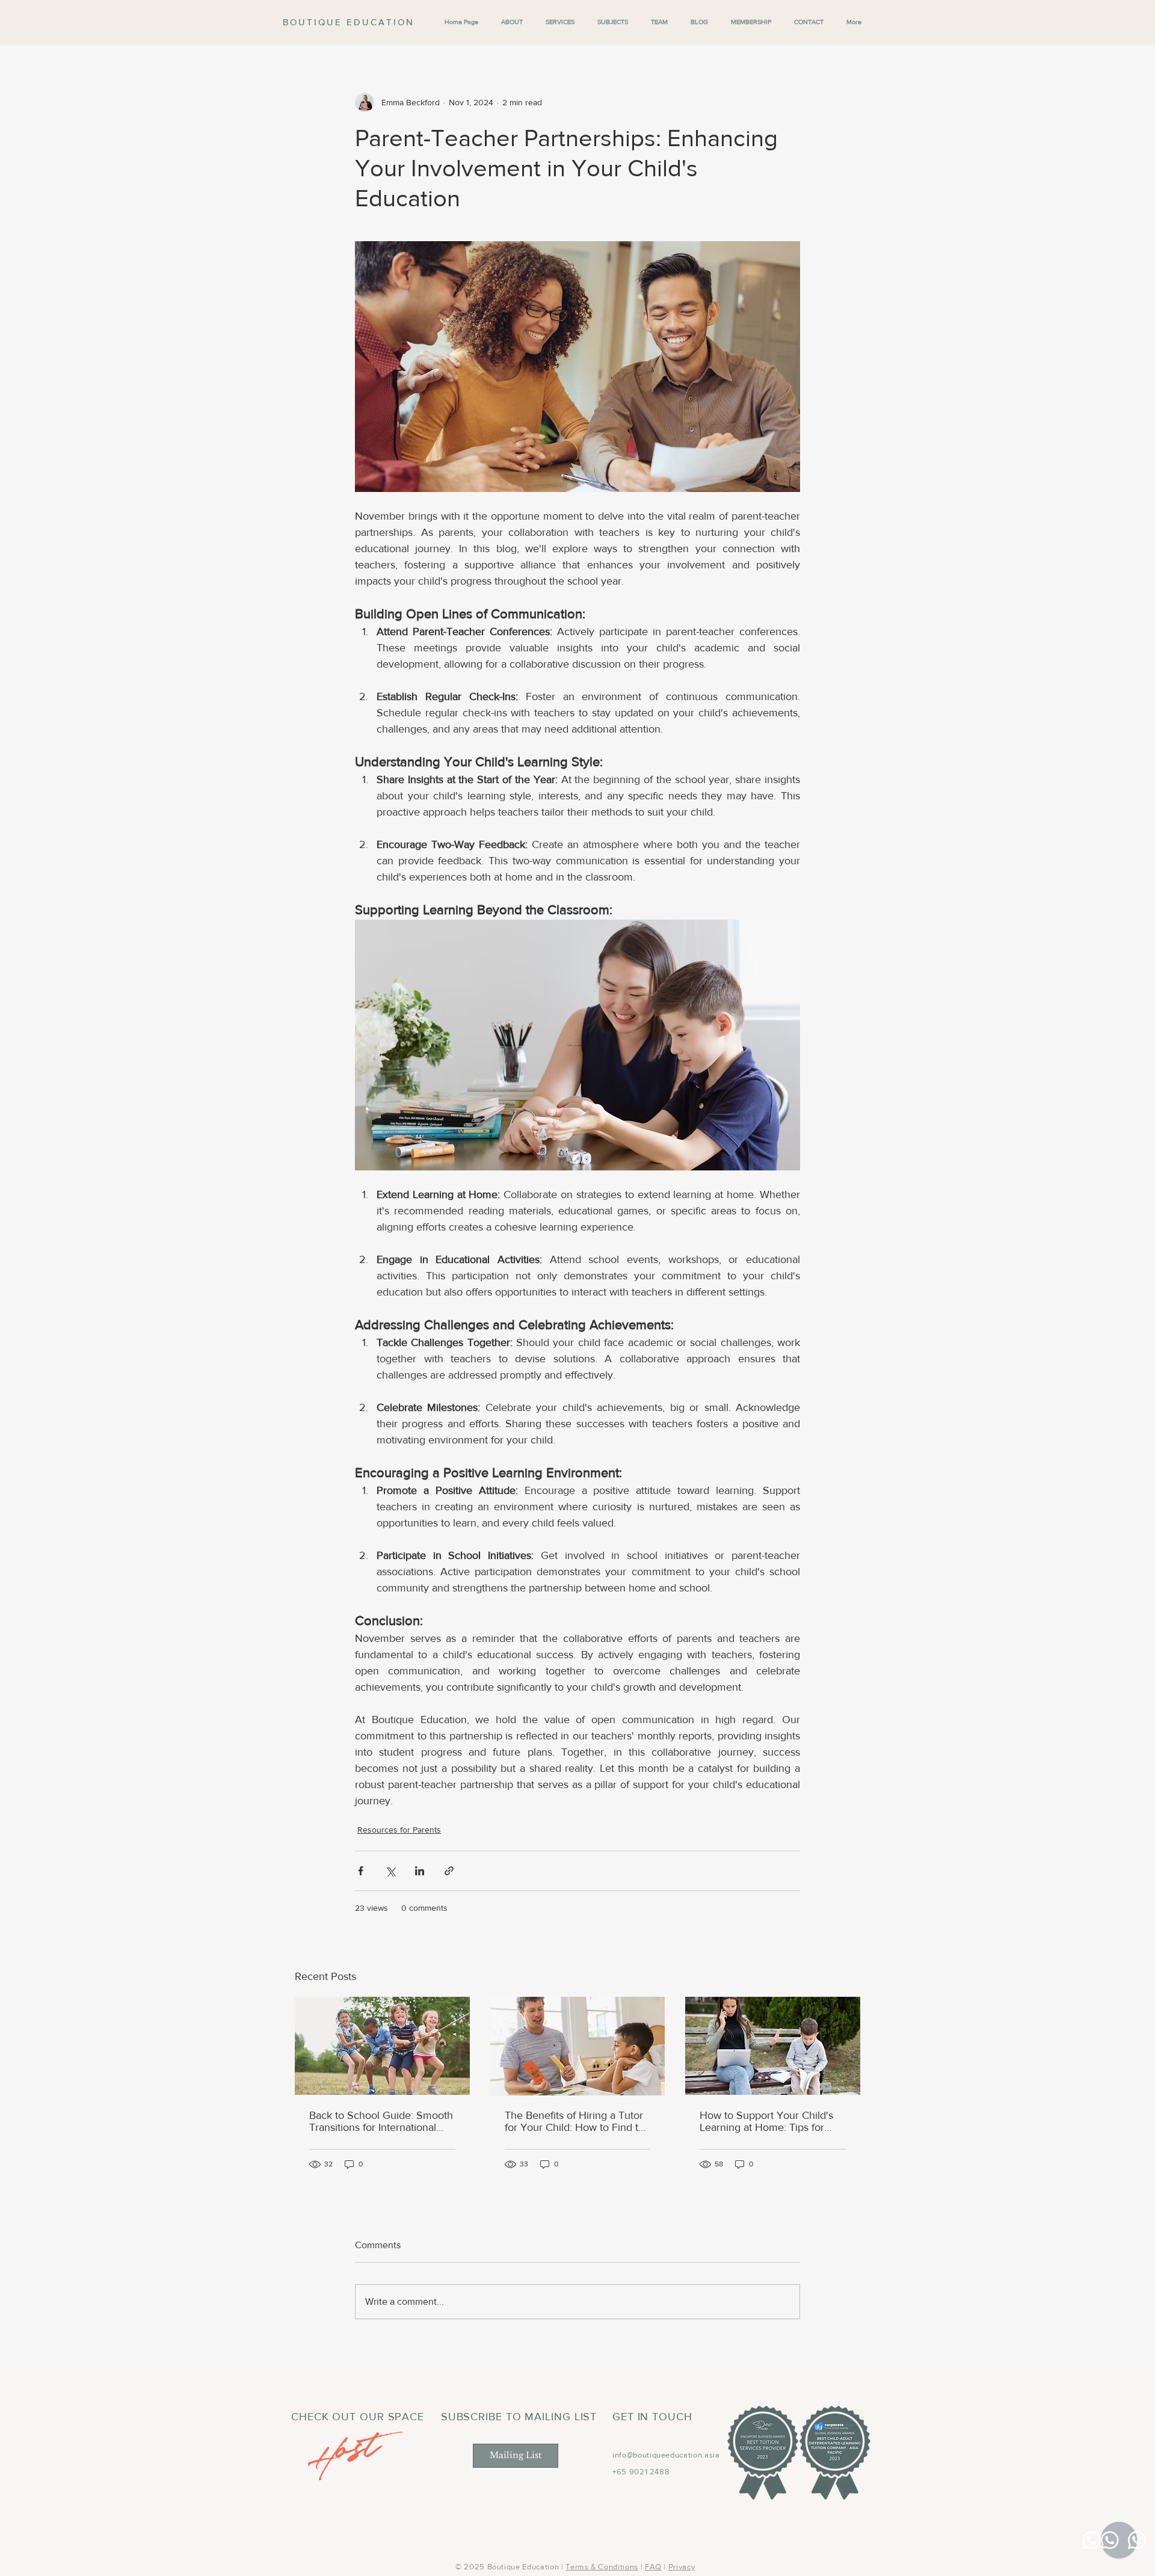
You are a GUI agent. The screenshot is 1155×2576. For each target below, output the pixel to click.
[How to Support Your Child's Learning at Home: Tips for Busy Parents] (773, 2046)
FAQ (653, 2567)
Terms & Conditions (602, 2567)
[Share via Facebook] (361, 1871)
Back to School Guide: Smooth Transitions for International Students (381, 2121)
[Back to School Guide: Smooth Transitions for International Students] (382, 2046)
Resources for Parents (399, 1830)
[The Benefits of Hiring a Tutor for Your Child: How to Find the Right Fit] (578, 2046)
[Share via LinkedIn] (420, 1871)
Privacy (682, 2567)
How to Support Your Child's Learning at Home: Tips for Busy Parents (766, 2121)
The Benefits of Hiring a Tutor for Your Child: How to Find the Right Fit (577, 2121)
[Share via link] (449, 1871)
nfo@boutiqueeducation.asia (667, 2455)
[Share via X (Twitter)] (390, 1871)
